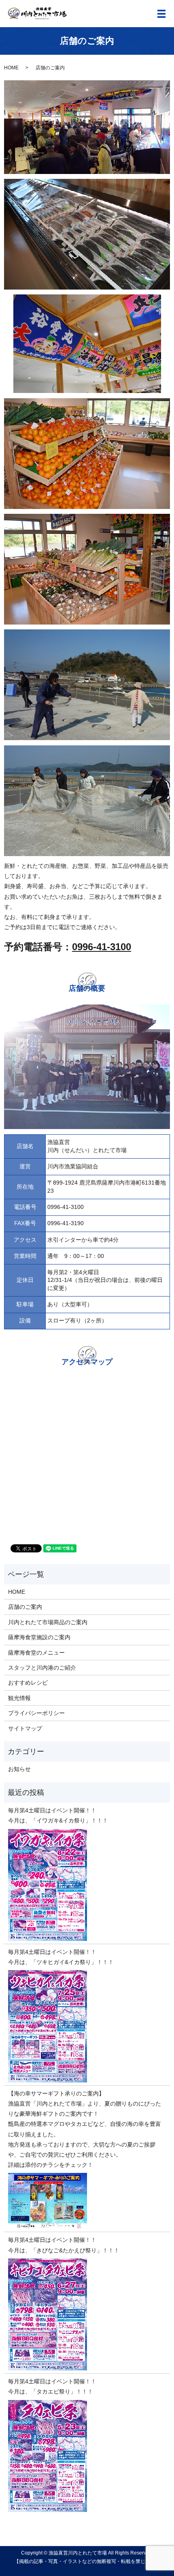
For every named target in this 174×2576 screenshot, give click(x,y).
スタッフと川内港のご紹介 (42, 1668)
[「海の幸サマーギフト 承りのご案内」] (87, 2201)
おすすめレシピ (28, 1683)
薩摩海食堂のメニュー (36, 1653)
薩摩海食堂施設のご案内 (39, 1637)
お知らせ (19, 1769)
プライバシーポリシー (36, 1713)
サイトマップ (25, 1728)
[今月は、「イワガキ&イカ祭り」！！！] (87, 1885)
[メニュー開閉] (161, 14)
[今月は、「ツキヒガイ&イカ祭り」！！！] (87, 2026)
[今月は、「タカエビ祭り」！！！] (87, 2456)
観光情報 (19, 1698)
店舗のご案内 (25, 1607)
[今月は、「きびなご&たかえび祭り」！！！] (87, 2314)
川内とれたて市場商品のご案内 (48, 1622)
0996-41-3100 (102, 947)
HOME (11, 68)
